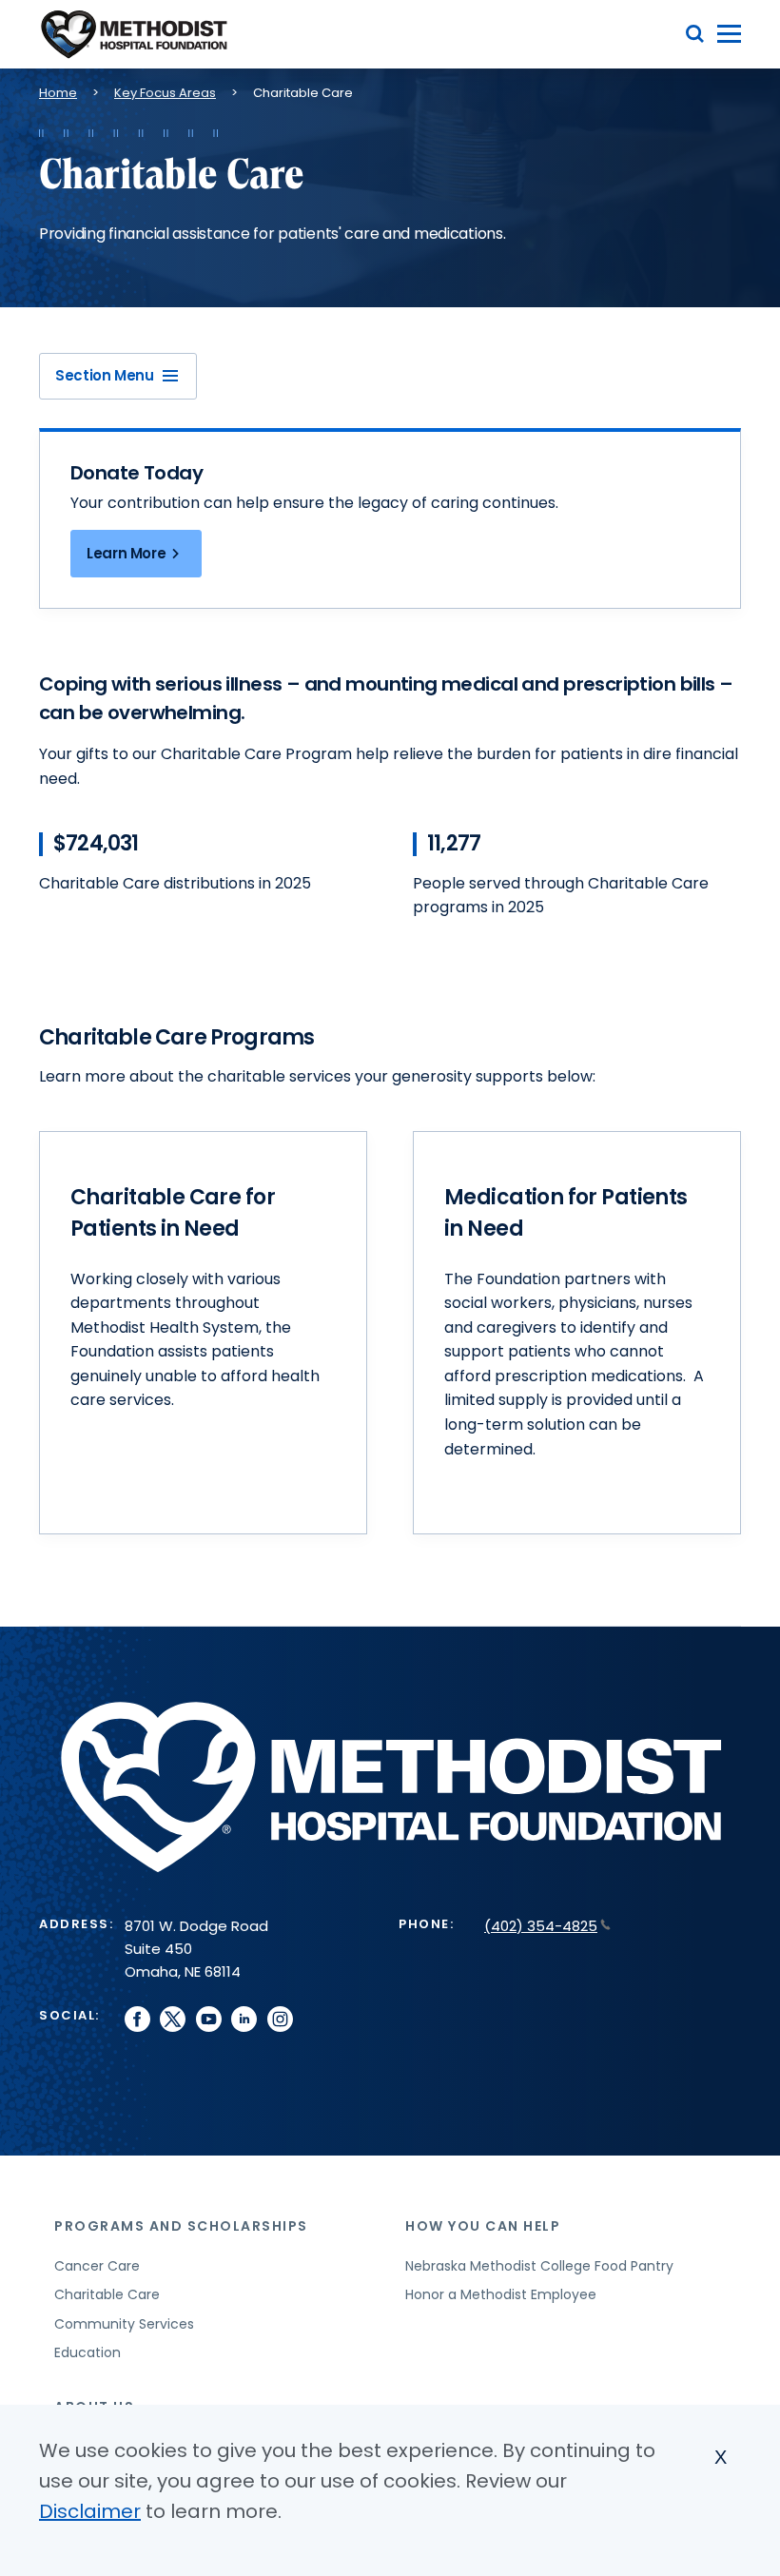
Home (58, 93)
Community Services (124, 2324)
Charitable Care (107, 2294)
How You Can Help (483, 2226)
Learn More (126, 553)
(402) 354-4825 (541, 1926)
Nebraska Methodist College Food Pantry (539, 2266)
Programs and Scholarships (181, 2226)
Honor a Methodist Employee (501, 2294)
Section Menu (105, 375)
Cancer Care (97, 2266)
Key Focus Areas (165, 93)
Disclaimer (90, 2511)
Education (88, 2352)
